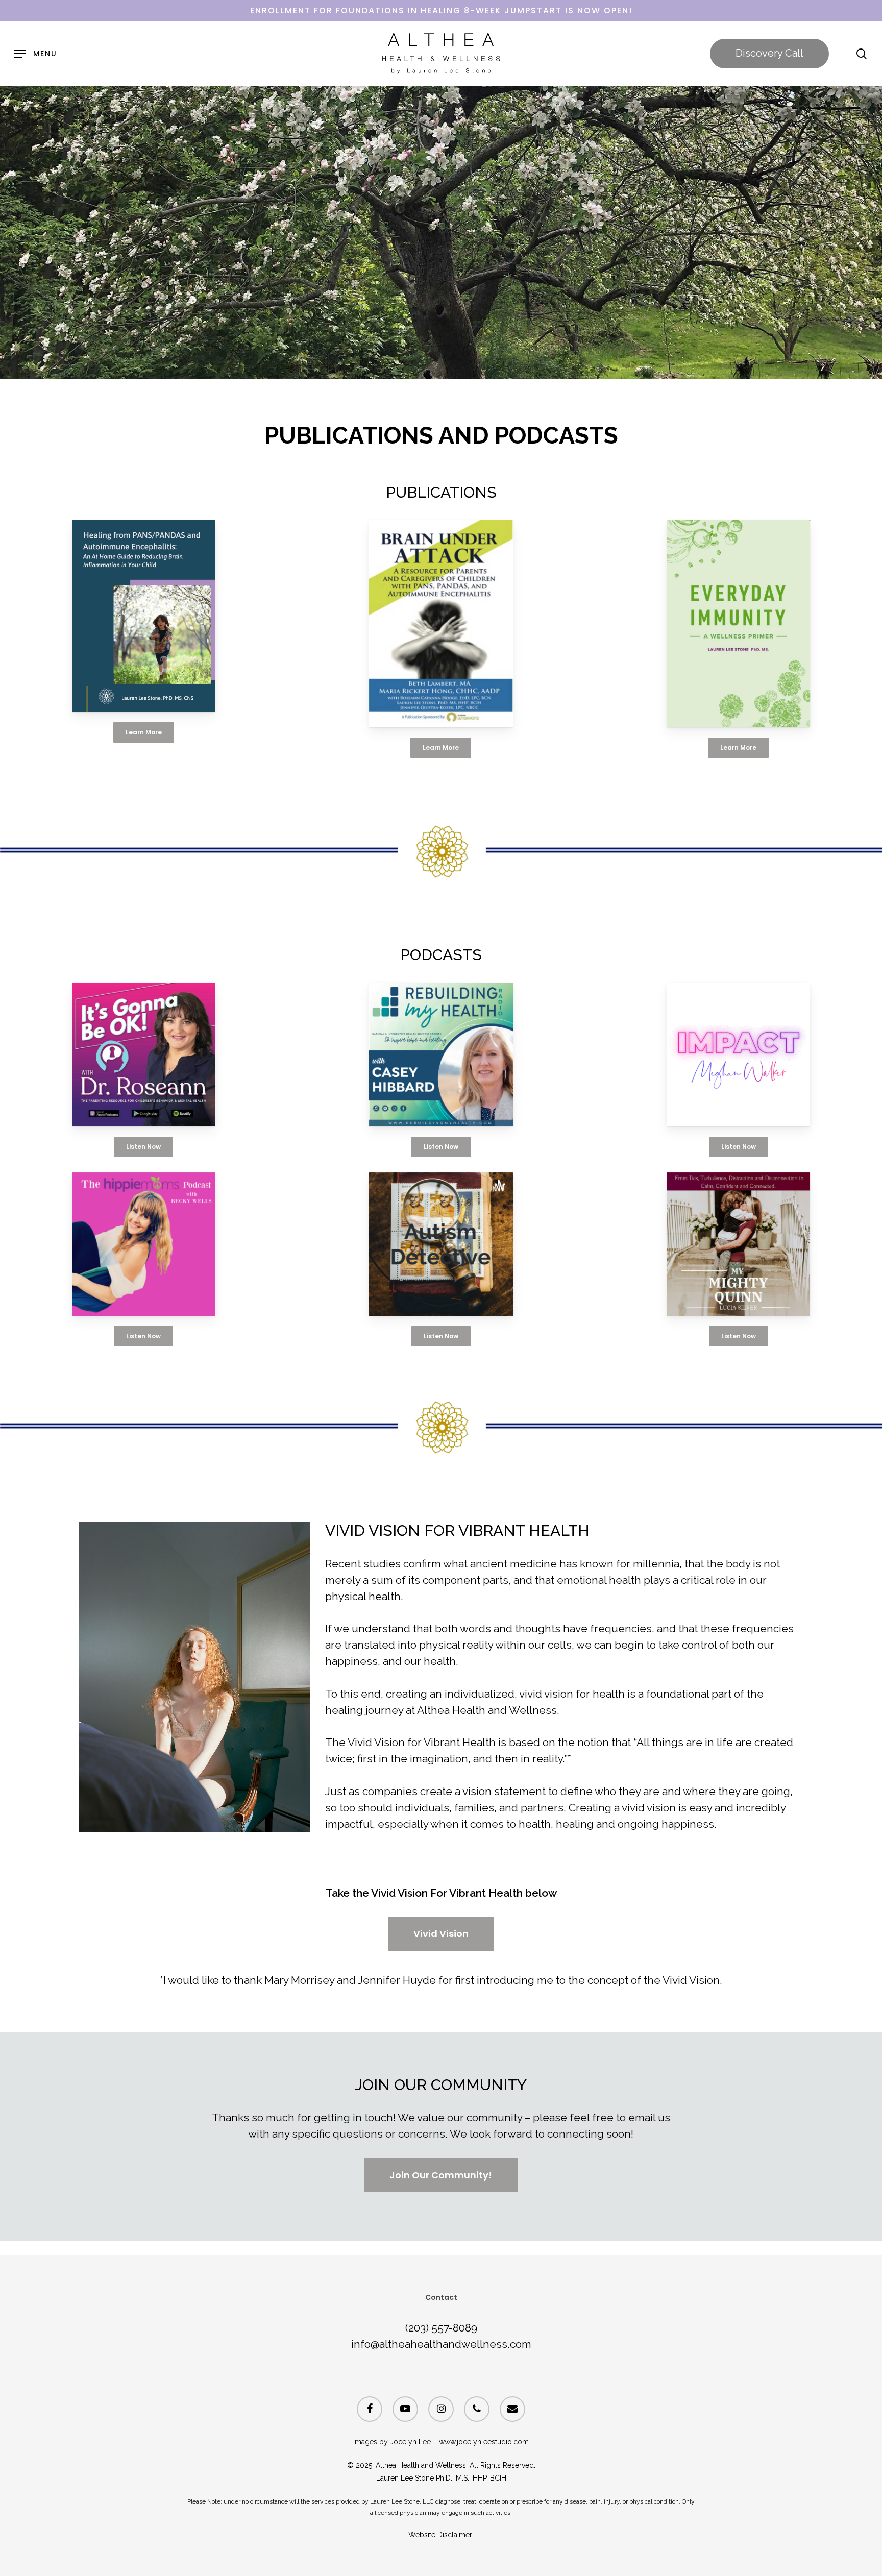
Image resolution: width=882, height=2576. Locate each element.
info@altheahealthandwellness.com (441, 2344)
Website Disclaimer (441, 2535)
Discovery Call (769, 53)
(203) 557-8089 (441, 2328)
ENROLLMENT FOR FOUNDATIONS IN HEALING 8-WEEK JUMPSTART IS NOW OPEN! (441, 10)
